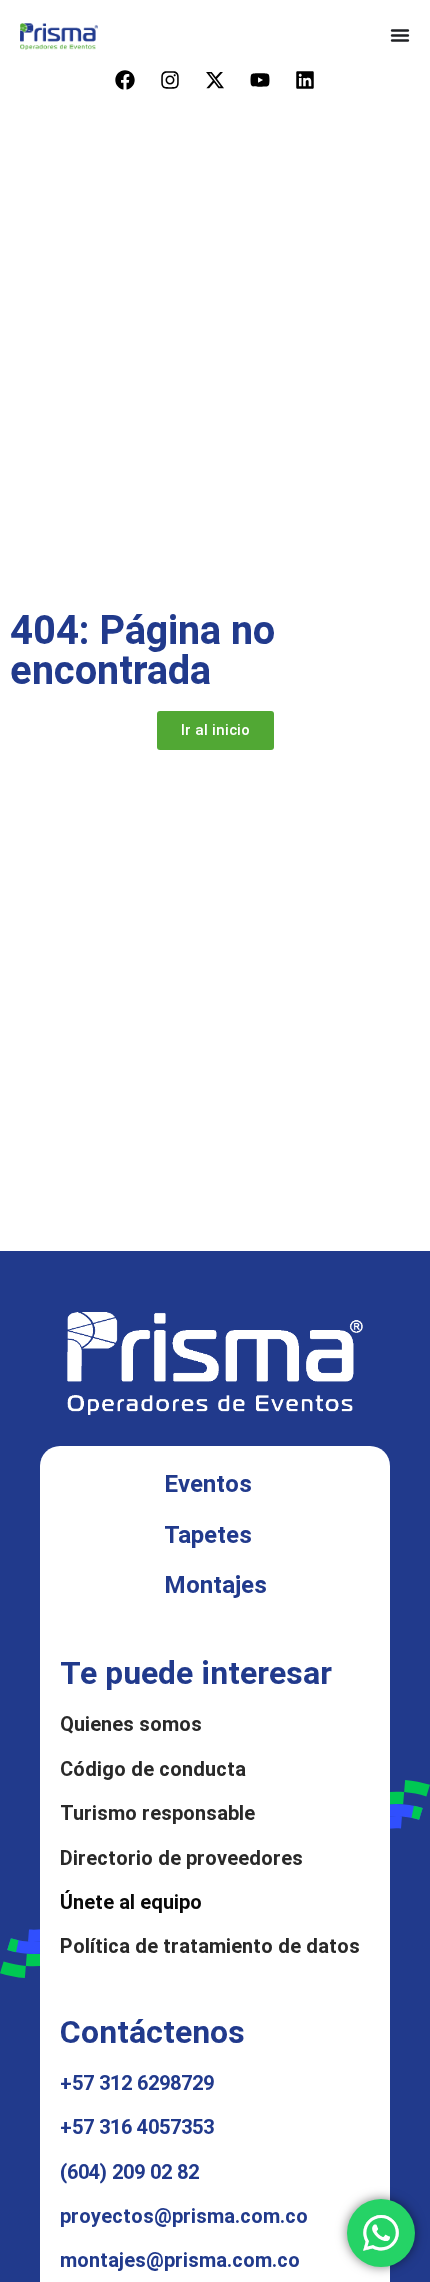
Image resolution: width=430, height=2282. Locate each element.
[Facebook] (125, 80)
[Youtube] (260, 80)
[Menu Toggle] (400, 35)
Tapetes (208, 1535)
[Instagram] (170, 80)
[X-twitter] (215, 80)
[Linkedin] (305, 80)
